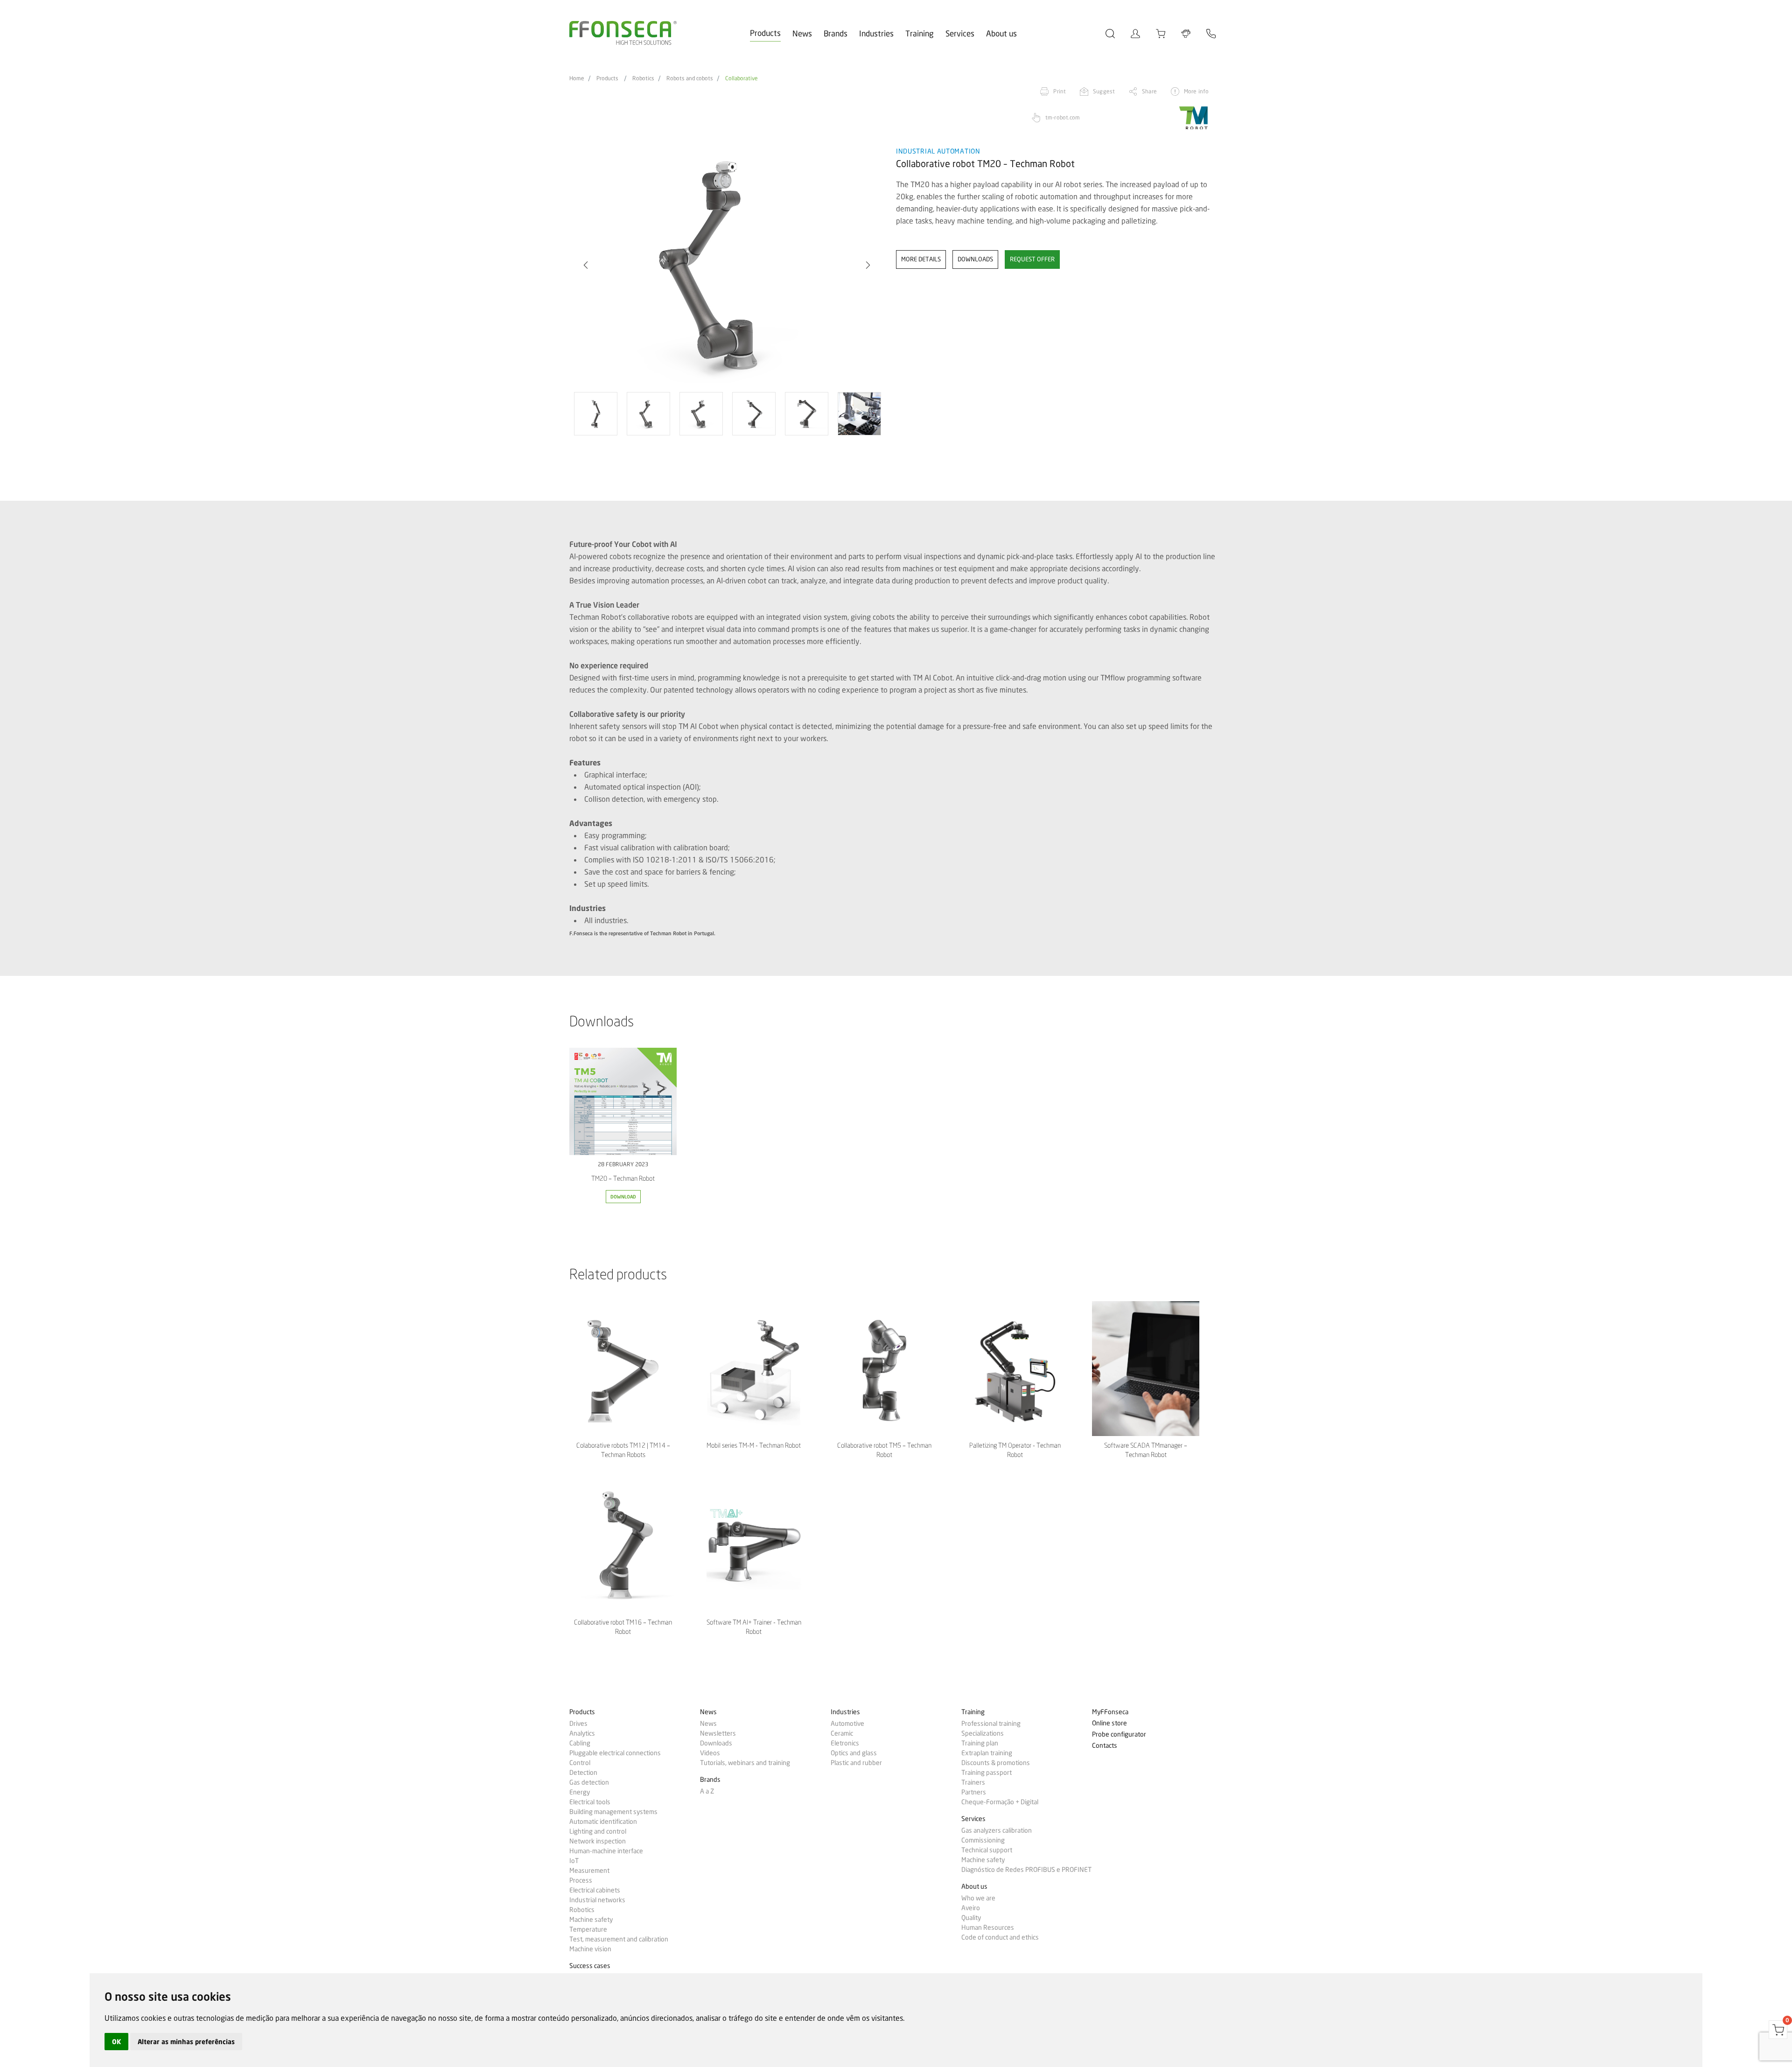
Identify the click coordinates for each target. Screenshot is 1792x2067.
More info (1196, 91)
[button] (586, 265)
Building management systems (613, 1812)
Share (1149, 91)
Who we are (978, 1898)
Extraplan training (987, 1753)
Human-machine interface (606, 1851)
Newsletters (718, 1733)
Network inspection (598, 1841)
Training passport (987, 1773)
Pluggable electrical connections (615, 1753)
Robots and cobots (690, 78)
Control (580, 1763)
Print (1060, 91)
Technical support (987, 1850)
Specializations (983, 1733)
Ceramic (842, 1733)
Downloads (716, 1743)
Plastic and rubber (856, 1763)
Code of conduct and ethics (1000, 1937)
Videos (710, 1753)
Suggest (1104, 91)
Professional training (991, 1724)
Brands (836, 33)
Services (960, 33)
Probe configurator (1119, 1734)
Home (577, 78)
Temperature (588, 1929)
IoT (574, 1861)
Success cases (590, 1966)
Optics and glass (854, 1753)
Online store (1109, 1723)
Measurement (589, 1871)
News (802, 33)
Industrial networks (597, 1900)
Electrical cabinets (595, 1890)
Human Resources (988, 1927)
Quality (971, 1918)
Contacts (1105, 1746)
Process (581, 1880)
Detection (583, 1773)
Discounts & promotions (996, 1763)
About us (1001, 33)
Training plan (980, 1743)
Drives (578, 1724)
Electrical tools (590, 1802)
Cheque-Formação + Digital (1000, 1802)
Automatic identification (603, 1822)
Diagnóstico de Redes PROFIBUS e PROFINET (1026, 1870)
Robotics (643, 78)
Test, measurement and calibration (619, 1939)
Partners (974, 1792)
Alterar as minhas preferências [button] (186, 2042)
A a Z (707, 1791)
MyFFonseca (1110, 1712)
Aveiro (971, 1908)
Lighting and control (598, 1831)
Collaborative (742, 78)
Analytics (582, 1733)
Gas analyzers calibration (997, 1830)
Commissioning (983, 1840)
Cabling (580, 1743)
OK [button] (116, 2042)
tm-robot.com (1063, 117)
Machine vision (590, 1949)
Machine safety (591, 1920)
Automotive (847, 1724)
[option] (727, 266)
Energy (580, 1792)
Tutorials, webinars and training (745, 1763)
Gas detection (589, 1782)
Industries (876, 33)
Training (920, 33)
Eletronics (845, 1743)
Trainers (973, 1782)
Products (765, 33)
